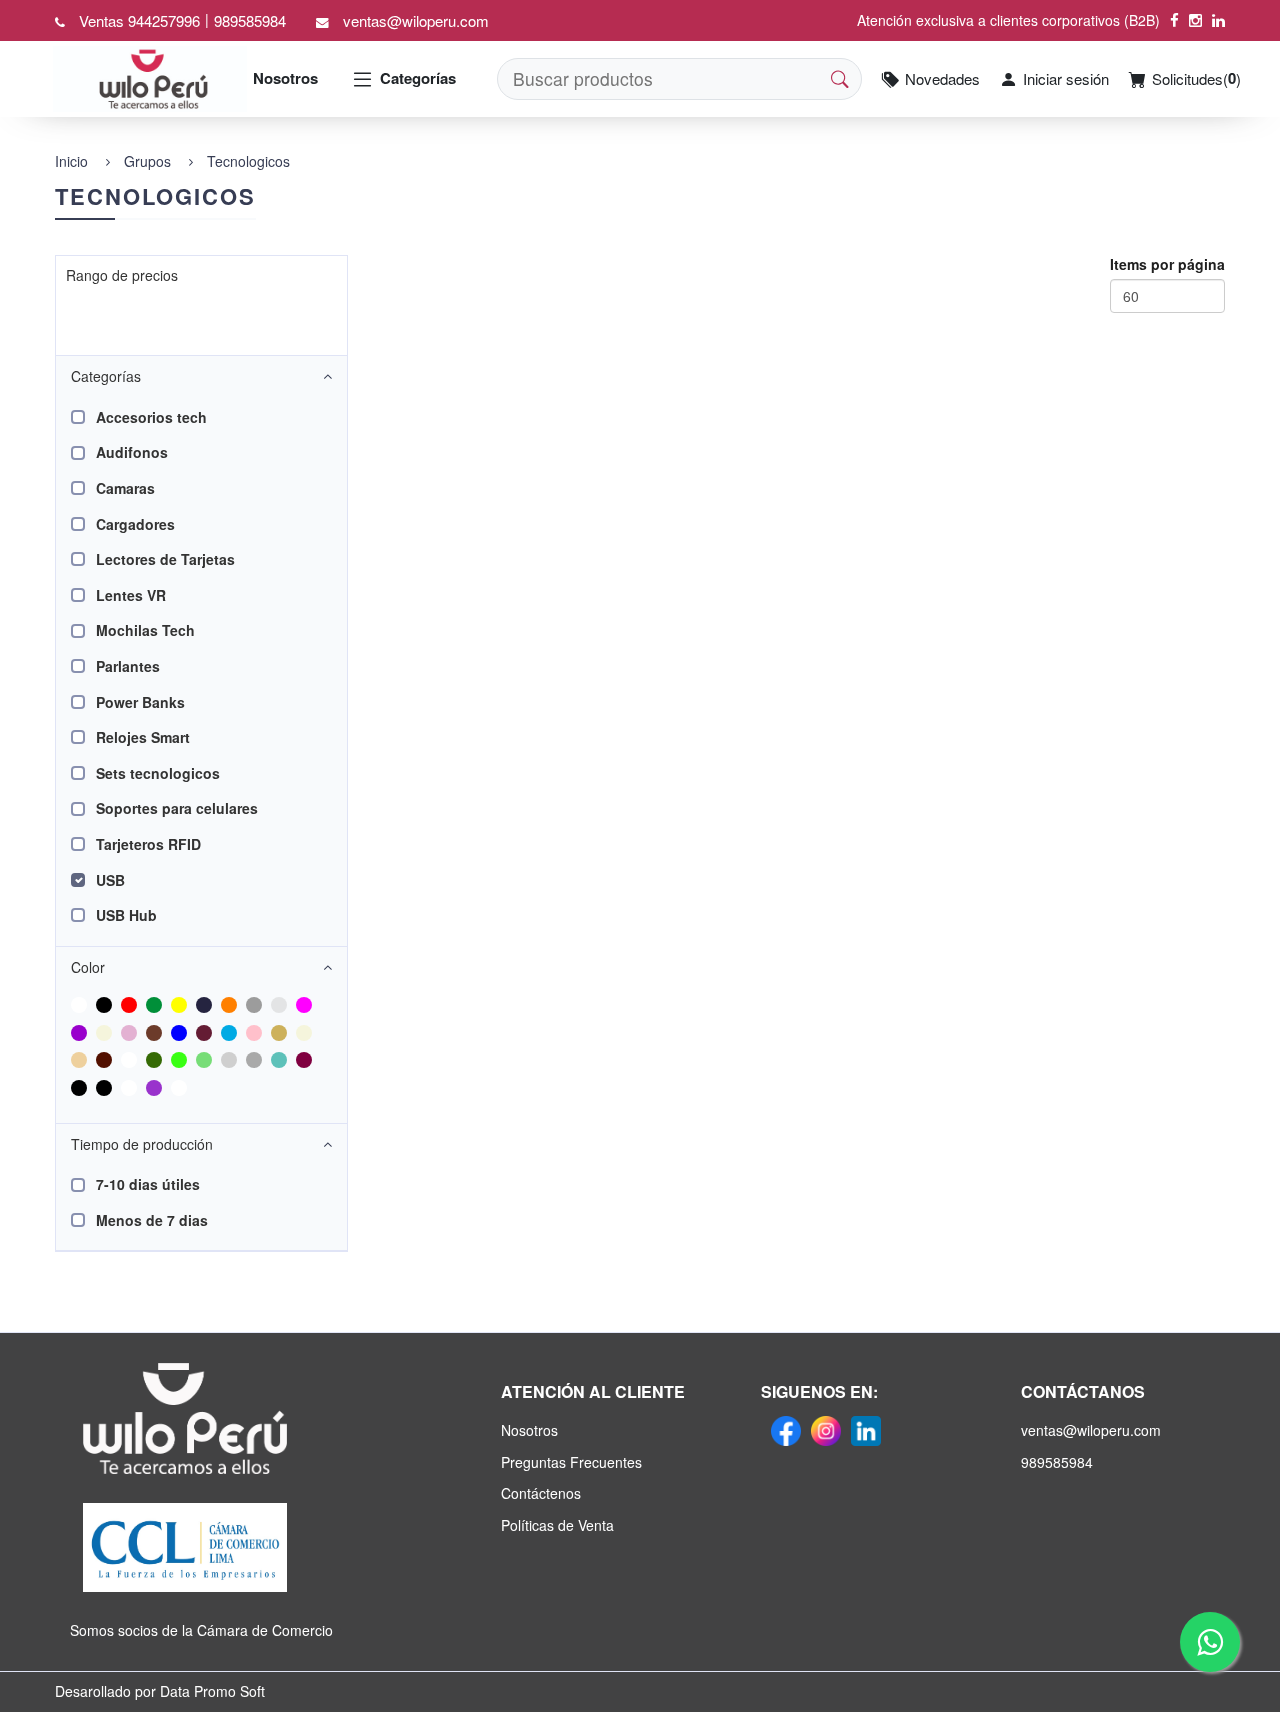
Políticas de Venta (557, 1525)
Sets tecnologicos (158, 773)
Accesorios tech (151, 417)
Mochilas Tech (145, 630)
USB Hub (126, 915)
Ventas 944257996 (139, 20)
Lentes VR (131, 595)
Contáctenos (541, 1493)
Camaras (125, 488)
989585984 (250, 20)
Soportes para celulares (177, 808)
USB (110, 880)
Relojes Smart (143, 737)
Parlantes (128, 666)
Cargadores (135, 524)
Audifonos (132, 452)
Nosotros (285, 78)
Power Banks (140, 702)
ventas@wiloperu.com (416, 20)
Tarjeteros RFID (148, 844)
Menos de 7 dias (152, 1220)
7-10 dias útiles (148, 1184)
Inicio (71, 161)
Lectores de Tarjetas (165, 559)
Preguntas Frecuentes (571, 1462)
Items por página (1167, 264)
